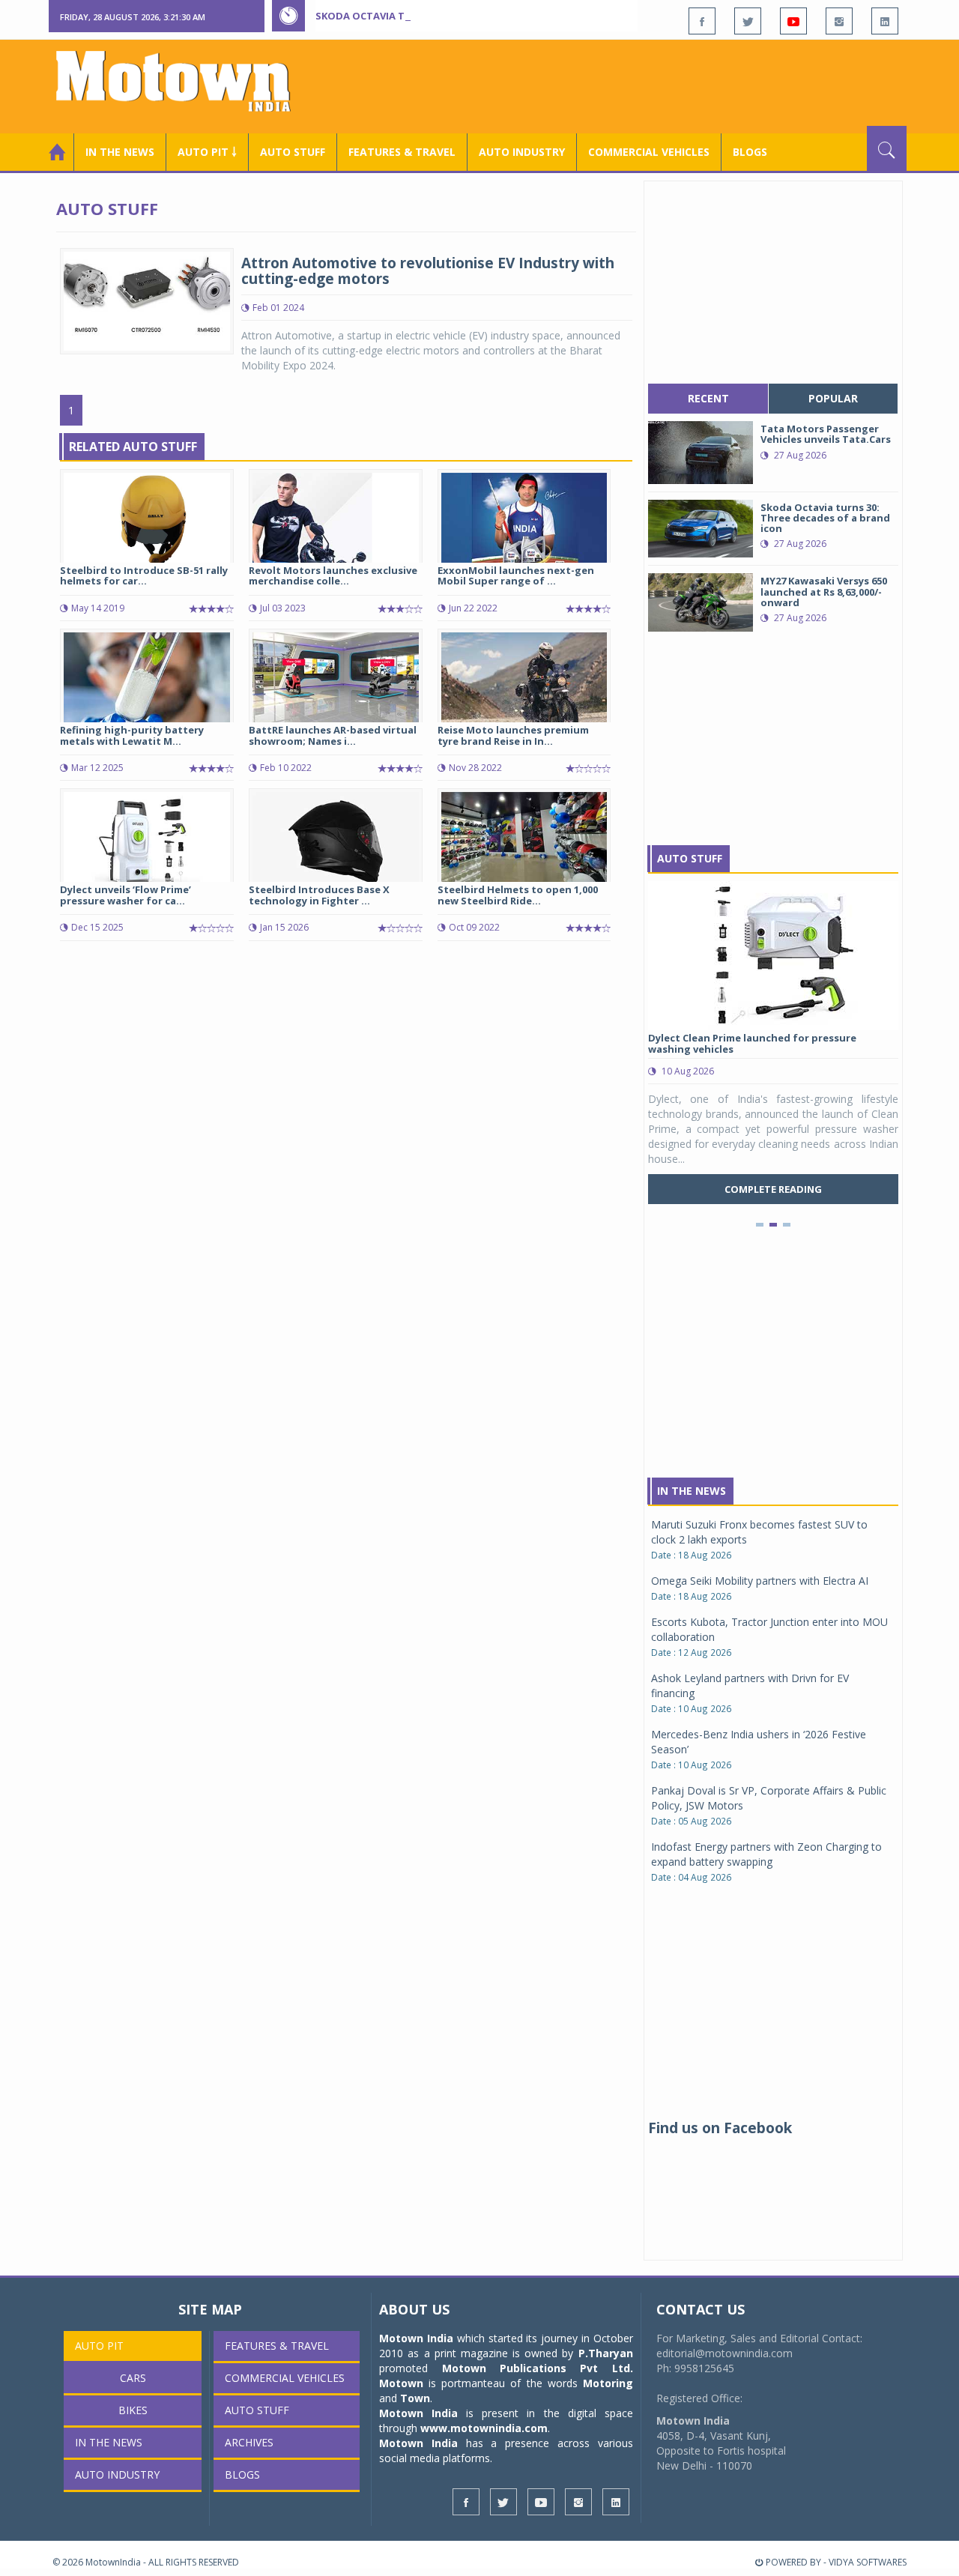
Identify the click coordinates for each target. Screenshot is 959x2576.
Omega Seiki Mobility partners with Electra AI (760, 1581)
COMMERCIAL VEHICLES (649, 152)
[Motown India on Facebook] (702, 21)
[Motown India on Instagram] (839, 21)
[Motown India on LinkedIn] (885, 21)
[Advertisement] (634, 85)
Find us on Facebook (720, 2128)
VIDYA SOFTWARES (868, 2562)
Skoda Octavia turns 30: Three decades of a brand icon (465, 16)
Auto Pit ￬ (207, 152)
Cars (133, 2378)
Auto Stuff (293, 152)
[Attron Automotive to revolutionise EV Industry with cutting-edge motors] (147, 300)
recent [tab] (708, 398)
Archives (249, 2442)
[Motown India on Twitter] (748, 21)
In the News (120, 152)
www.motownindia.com (484, 2428)
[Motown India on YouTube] (793, 21)
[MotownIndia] (183, 81)
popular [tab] (833, 398)
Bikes (133, 2410)
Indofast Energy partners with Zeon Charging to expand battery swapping (766, 1854)
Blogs (750, 152)
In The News (692, 1491)
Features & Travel (402, 152)
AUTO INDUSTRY (522, 152)
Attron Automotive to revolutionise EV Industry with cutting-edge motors (428, 271)
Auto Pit (99, 2346)
